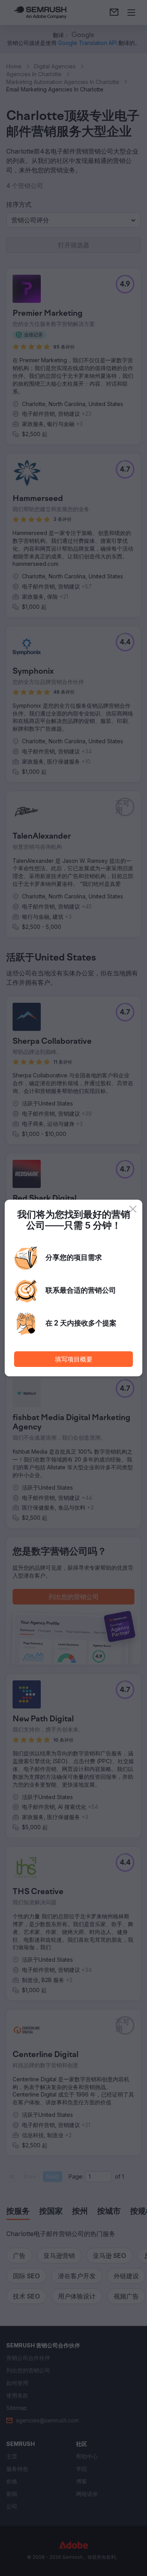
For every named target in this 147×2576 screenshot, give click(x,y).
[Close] (133, 1209)
